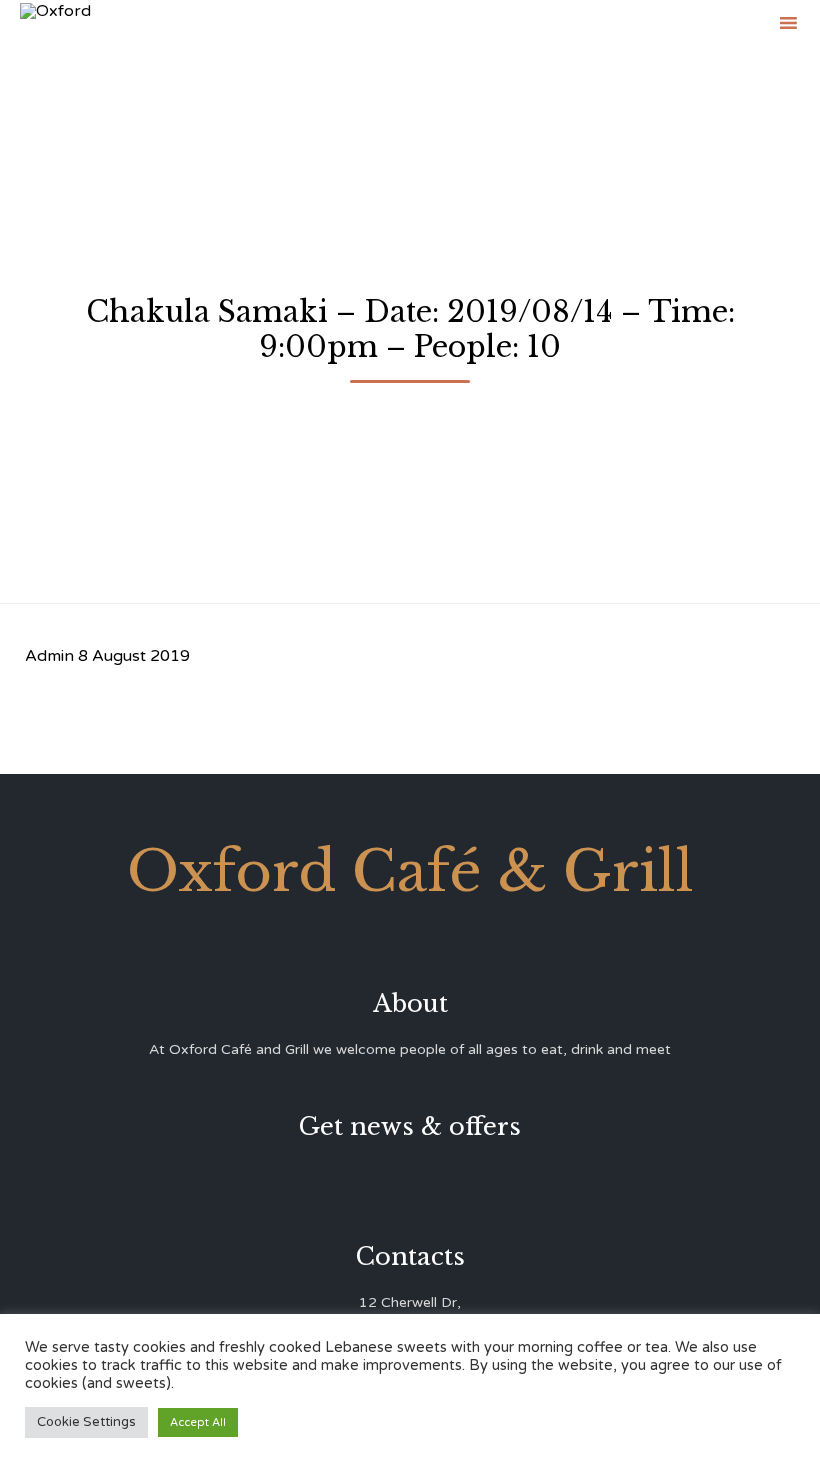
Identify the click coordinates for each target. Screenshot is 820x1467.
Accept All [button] (198, 1422)
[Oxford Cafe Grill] (55, 22)
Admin (49, 656)
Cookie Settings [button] (86, 1422)
